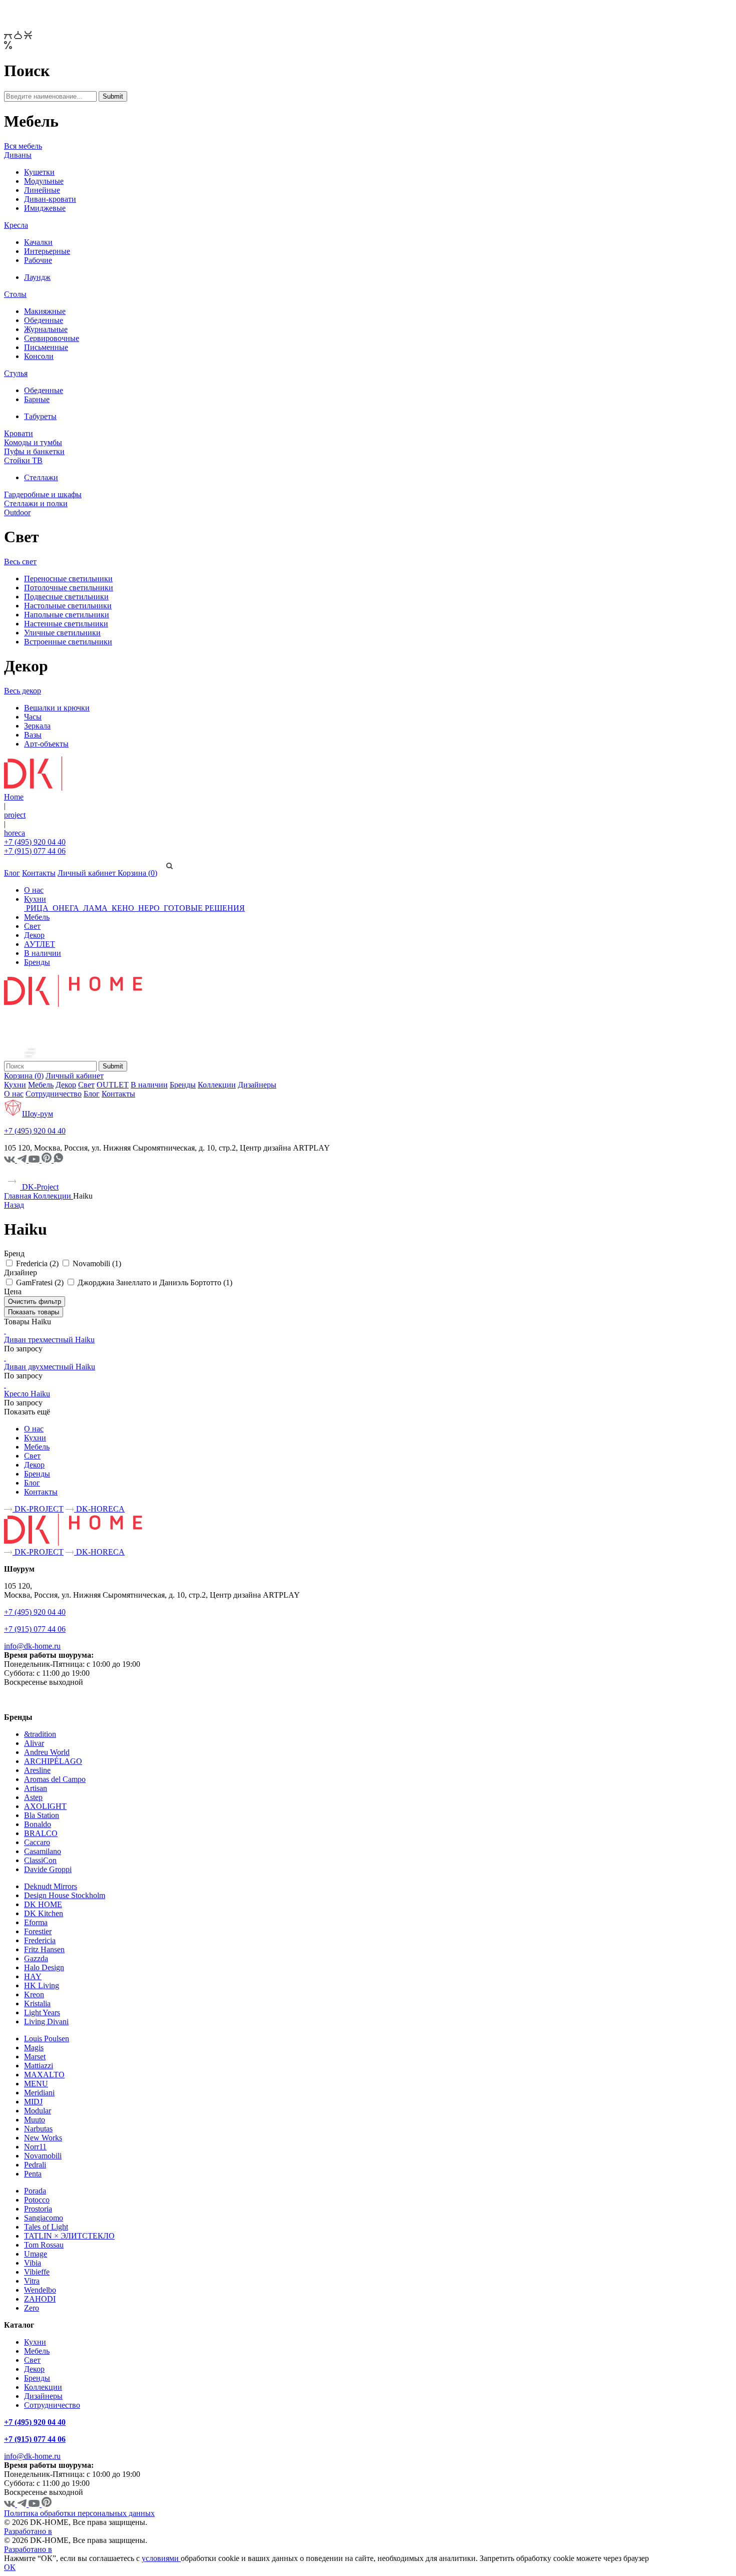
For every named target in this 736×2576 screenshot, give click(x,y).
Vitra (32, 2281)
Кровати (19, 433)
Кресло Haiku (27, 1394)
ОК (10, 2567)
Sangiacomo (44, 2218)
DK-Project (39, 1187)
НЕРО (149, 908)
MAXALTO (44, 2075)
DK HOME (43, 1904)
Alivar (34, 1743)
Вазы (33, 735)
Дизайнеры (257, 1085)
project (15, 815)
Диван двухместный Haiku (50, 1367)
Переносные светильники (68, 579)
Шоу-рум (38, 1114)
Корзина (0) (137, 873)
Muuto (35, 2120)
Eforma (36, 1922)
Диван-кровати (50, 199)
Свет (32, 926)
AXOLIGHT (45, 1806)
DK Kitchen (44, 1913)
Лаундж (37, 277)
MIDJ (33, 2102)
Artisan (36, 1788)
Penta (33, 2174)
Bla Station (42, 1815)
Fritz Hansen (44, 1949)
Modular (38, 2111)
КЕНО (123, 908)
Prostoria (38, 2209)
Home (14, 797)
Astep (33, 1797)
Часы (33, 717)
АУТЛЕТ (40, 944)
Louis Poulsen (47, 2039)
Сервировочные (52, 338)
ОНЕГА (66, 908)
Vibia (33, 2263)
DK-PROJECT (38, 1509)
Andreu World (47, 1752)
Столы (15, 294)
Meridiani (39, 2093)
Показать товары (34, 1312)
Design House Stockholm (65, 1895)
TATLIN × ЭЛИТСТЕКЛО (69, 2236)
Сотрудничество (54, 1094)
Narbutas (38, 2129)
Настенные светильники (66, 624)
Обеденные (44, 320)
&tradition (40, 1734)
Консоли (39, 356)
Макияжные (45, 311)
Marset (35, 2057)
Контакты (39, 873)
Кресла (16, 225)
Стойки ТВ (23, 460)
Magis (34, 2048)
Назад (14, 1205)
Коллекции (217, 1085)
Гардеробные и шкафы (43, 494)
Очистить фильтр (35, 1302)
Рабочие (38, 260)
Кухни (35, 899)
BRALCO (41, 1833)
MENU (36, 2084)
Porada (35, 2191)
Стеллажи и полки (36, 503)
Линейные (42, 190)
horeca (15, 833)
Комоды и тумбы (33, 442)
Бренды (37, 962)
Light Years (42, 2012)
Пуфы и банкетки (34, 451)
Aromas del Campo (55, 1779)
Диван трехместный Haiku (49, 1340)
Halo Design (44, 1967)
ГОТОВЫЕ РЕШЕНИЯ (203, 908)
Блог (12, 873)
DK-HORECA (99, 1509)
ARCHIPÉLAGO (53, 1761)
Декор (34, 935)
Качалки (38, 242)
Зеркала (37, 726)
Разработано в (28, 2531)
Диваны (18, 155)
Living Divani (46, 2021)
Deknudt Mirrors (51, 1886)
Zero (32, 2308)
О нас (34, 890)
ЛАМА (95, 908)
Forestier (38, 1931)
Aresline (37, 1770)
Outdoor (17, 512)
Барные (37, 399)
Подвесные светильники (66, 597)
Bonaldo (38, 1824)
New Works (43, 2138)
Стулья (16, 373)
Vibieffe (37, 2272)
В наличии (43, 953)
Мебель (37, 917)
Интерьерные (47, 251)
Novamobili (43, 2156)
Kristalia (37, 2003)
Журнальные (46, 329)
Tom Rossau (44, 2245)
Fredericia (40, 1940)
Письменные (46, 347)
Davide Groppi (48, 1869)
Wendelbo (40, 2290)
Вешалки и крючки (57, 708)
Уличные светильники (62, 633)
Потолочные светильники (69, 588)
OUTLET (113, 1085)
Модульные (44, 181)
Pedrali (35, 2165)
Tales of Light (46, 2227)
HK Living (42, 1985)
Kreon (34, 1994)
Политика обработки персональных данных (79, 2513)
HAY (33, 1976)
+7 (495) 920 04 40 (35, 842)
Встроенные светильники (68, 642)
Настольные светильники (68, 606)
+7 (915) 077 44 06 (35, 851)
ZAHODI (40, 2299)
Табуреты (40, 416)
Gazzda (36, 1958)
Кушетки (39, 172)
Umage (36, 2254)
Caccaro (37, 1842)
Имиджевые (45, 208)
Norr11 (35, 2147)
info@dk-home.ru (32, 1646)
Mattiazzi (39, 2066)
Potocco (37, 2200)
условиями (161, 2558)
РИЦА (37, 908)
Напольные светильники (67, 615)
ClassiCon (40, 1860)
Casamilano (43, 1851)
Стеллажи (41, 477)
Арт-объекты (46, 744)
